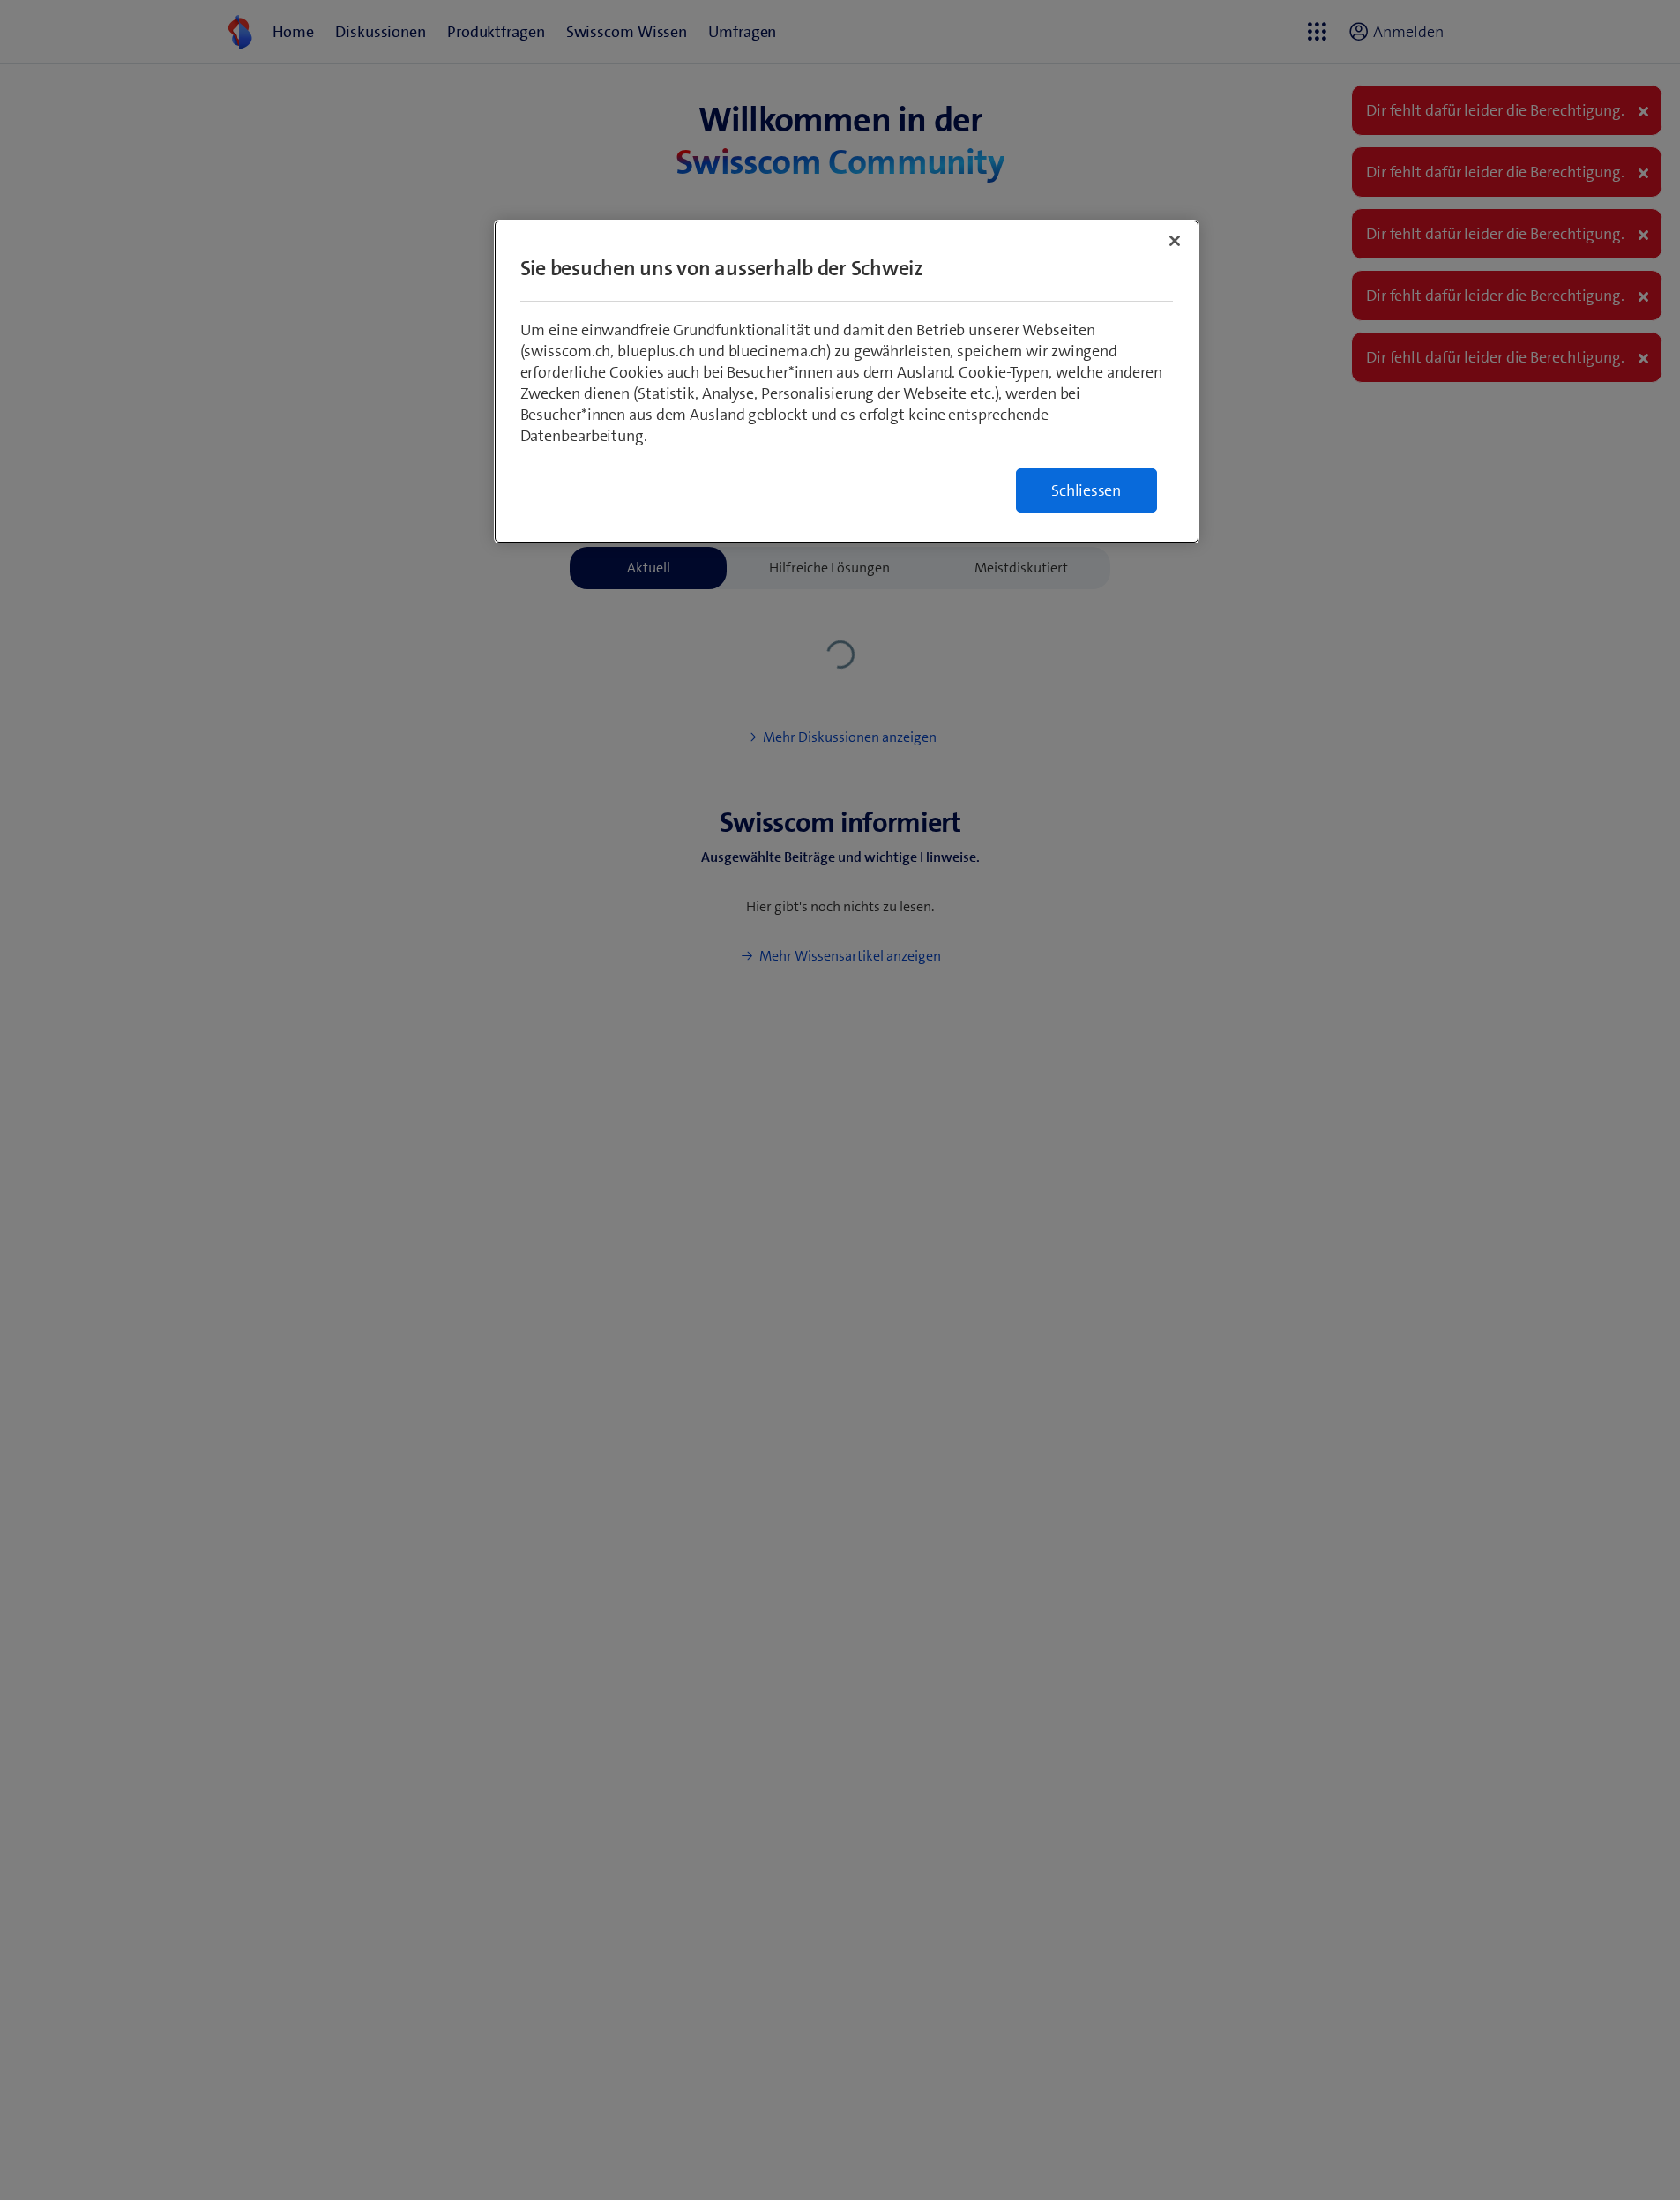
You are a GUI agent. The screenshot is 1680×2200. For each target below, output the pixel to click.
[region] (847, 382)
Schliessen (1086, 490)
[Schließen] (1175, 241)
